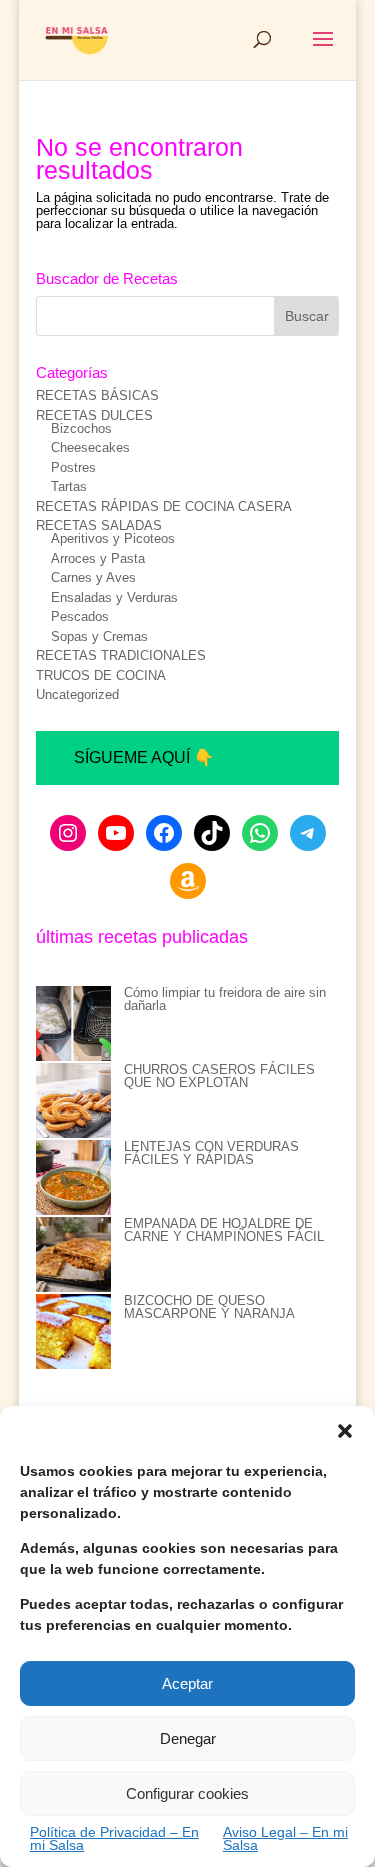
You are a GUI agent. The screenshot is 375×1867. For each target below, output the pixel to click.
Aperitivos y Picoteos (113, 538)
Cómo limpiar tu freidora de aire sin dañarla (225, 999)
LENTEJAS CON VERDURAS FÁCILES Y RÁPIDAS (211, 1153)
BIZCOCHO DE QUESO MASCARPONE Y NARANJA (209, 1307)
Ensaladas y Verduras (114, 597)
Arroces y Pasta (98, 558)
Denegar (188, 1738)
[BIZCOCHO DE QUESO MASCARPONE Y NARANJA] (73, 1332)
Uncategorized (77, 694)
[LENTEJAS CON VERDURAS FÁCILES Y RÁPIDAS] (73, 1178)
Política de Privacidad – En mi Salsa (114, 1838)
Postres (73, 467)
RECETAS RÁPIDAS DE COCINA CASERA (164, 506)
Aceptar (187, 1683)
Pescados (80, 616)
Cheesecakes (90, 447)
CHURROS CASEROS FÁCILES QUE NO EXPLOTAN (219, 1076)
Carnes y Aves (93, 577)
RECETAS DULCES (94, 415)
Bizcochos (81, 428)
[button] (345, 1431)
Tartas (69, 486)
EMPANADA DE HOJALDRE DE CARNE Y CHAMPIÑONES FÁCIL (224, 1230)
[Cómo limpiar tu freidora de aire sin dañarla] (73, 1024)
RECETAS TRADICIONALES (121, 655)
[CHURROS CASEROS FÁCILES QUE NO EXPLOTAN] (73, 1101)
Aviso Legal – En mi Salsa (285, 1838)
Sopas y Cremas (99, 636)
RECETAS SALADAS (99, 525)
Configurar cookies (187, 1793)
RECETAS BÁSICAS (97, 395)
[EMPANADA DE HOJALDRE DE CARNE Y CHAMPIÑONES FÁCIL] (73, 1255)
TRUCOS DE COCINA (101, 675)
